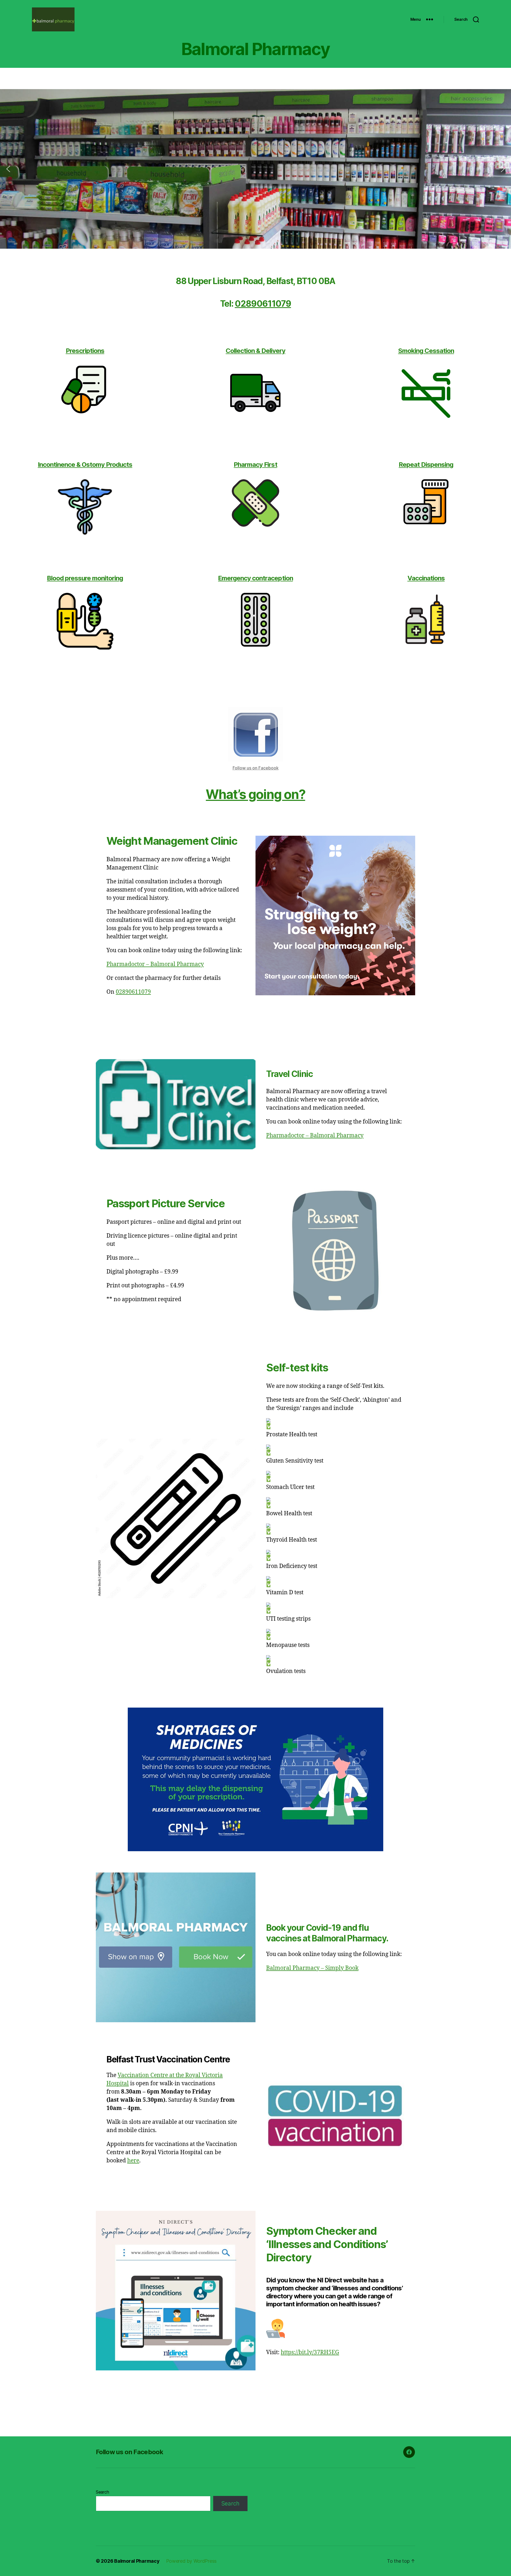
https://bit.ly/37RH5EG (310, 2352)
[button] (8, 169)
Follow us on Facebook (256, 768)
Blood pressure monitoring (85, 578)
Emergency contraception (255, 578)
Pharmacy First (255, 465)
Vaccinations (426, 578)
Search (102, 2492)
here (133, 2161)
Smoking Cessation (426, 351)
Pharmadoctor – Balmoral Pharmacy (155, 964)
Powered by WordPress (191, 2561)
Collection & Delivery (256, 351)
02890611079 (263, 304)
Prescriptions (85, 351)
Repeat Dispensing (426, 465)
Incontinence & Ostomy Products (85, 465)
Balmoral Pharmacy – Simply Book (312, 1968)
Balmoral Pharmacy (137, 2561)
